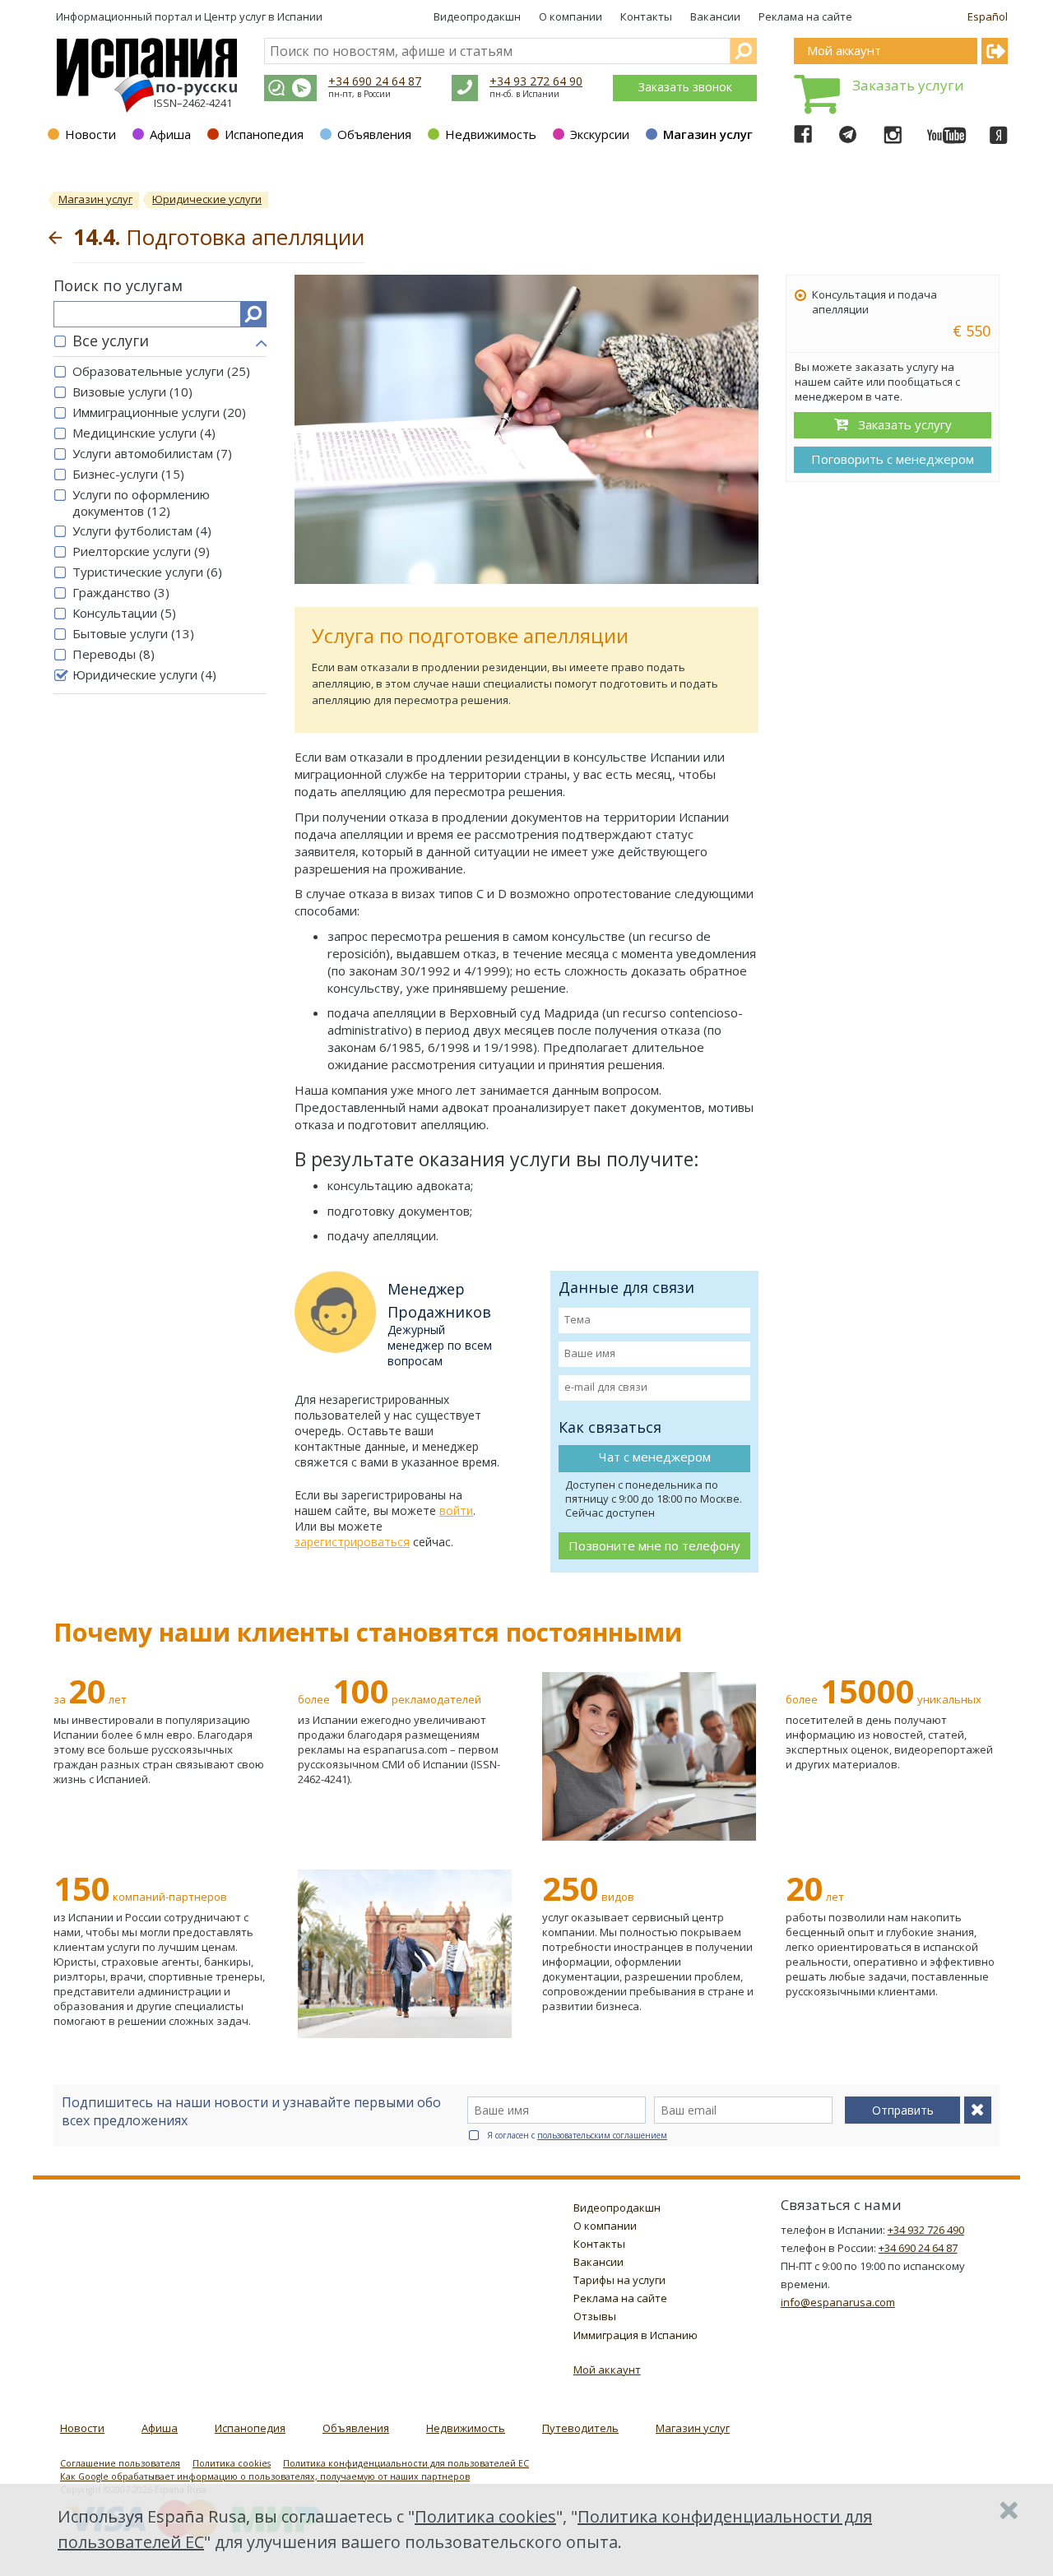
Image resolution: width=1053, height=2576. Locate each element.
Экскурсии (600, 134)
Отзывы (595, 2316)
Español (988, 16)
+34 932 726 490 (926, 2230)
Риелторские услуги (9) (141, 551)
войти (456, 1510)
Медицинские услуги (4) (144, 433)
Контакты (646, 16)
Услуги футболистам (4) (142, 530)
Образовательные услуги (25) (161, 371)
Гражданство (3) (121, 592)
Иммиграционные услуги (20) (159, 412)
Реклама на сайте (805, 16)
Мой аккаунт (607, 2370)
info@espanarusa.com (838, 2302)
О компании (571, 16)
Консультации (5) (124, 613)
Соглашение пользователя (120, 2463)
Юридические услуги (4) (144, 674)
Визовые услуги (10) (132, 391)
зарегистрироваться (352, 1542)
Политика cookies (232, 2463)
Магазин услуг (708, 134)
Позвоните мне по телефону (654, 1545)
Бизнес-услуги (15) (128, 474)
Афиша (170, 134)
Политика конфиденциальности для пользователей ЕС (406, 2463)
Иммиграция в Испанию (636, 2335)
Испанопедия (264, 134)
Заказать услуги (908, 85)
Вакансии (715, 16)
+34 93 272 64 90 (536, 81)
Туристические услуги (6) (147, 572)
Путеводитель (580, 2428)
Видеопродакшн (477, 16)
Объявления (374, 134)
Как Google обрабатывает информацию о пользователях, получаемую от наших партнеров (265, 2476)
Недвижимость (491, 134)
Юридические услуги (207, 199)
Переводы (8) (114, 654)
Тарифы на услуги (619, 2280)
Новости (90, 134)
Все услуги (111, 341)
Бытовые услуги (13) (133, 633)
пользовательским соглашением (602, 2135)
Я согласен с (577, 2135)
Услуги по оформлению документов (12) (141, 503)
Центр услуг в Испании (263, 16)
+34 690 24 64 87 (375, 81)
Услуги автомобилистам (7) (152, 453)
